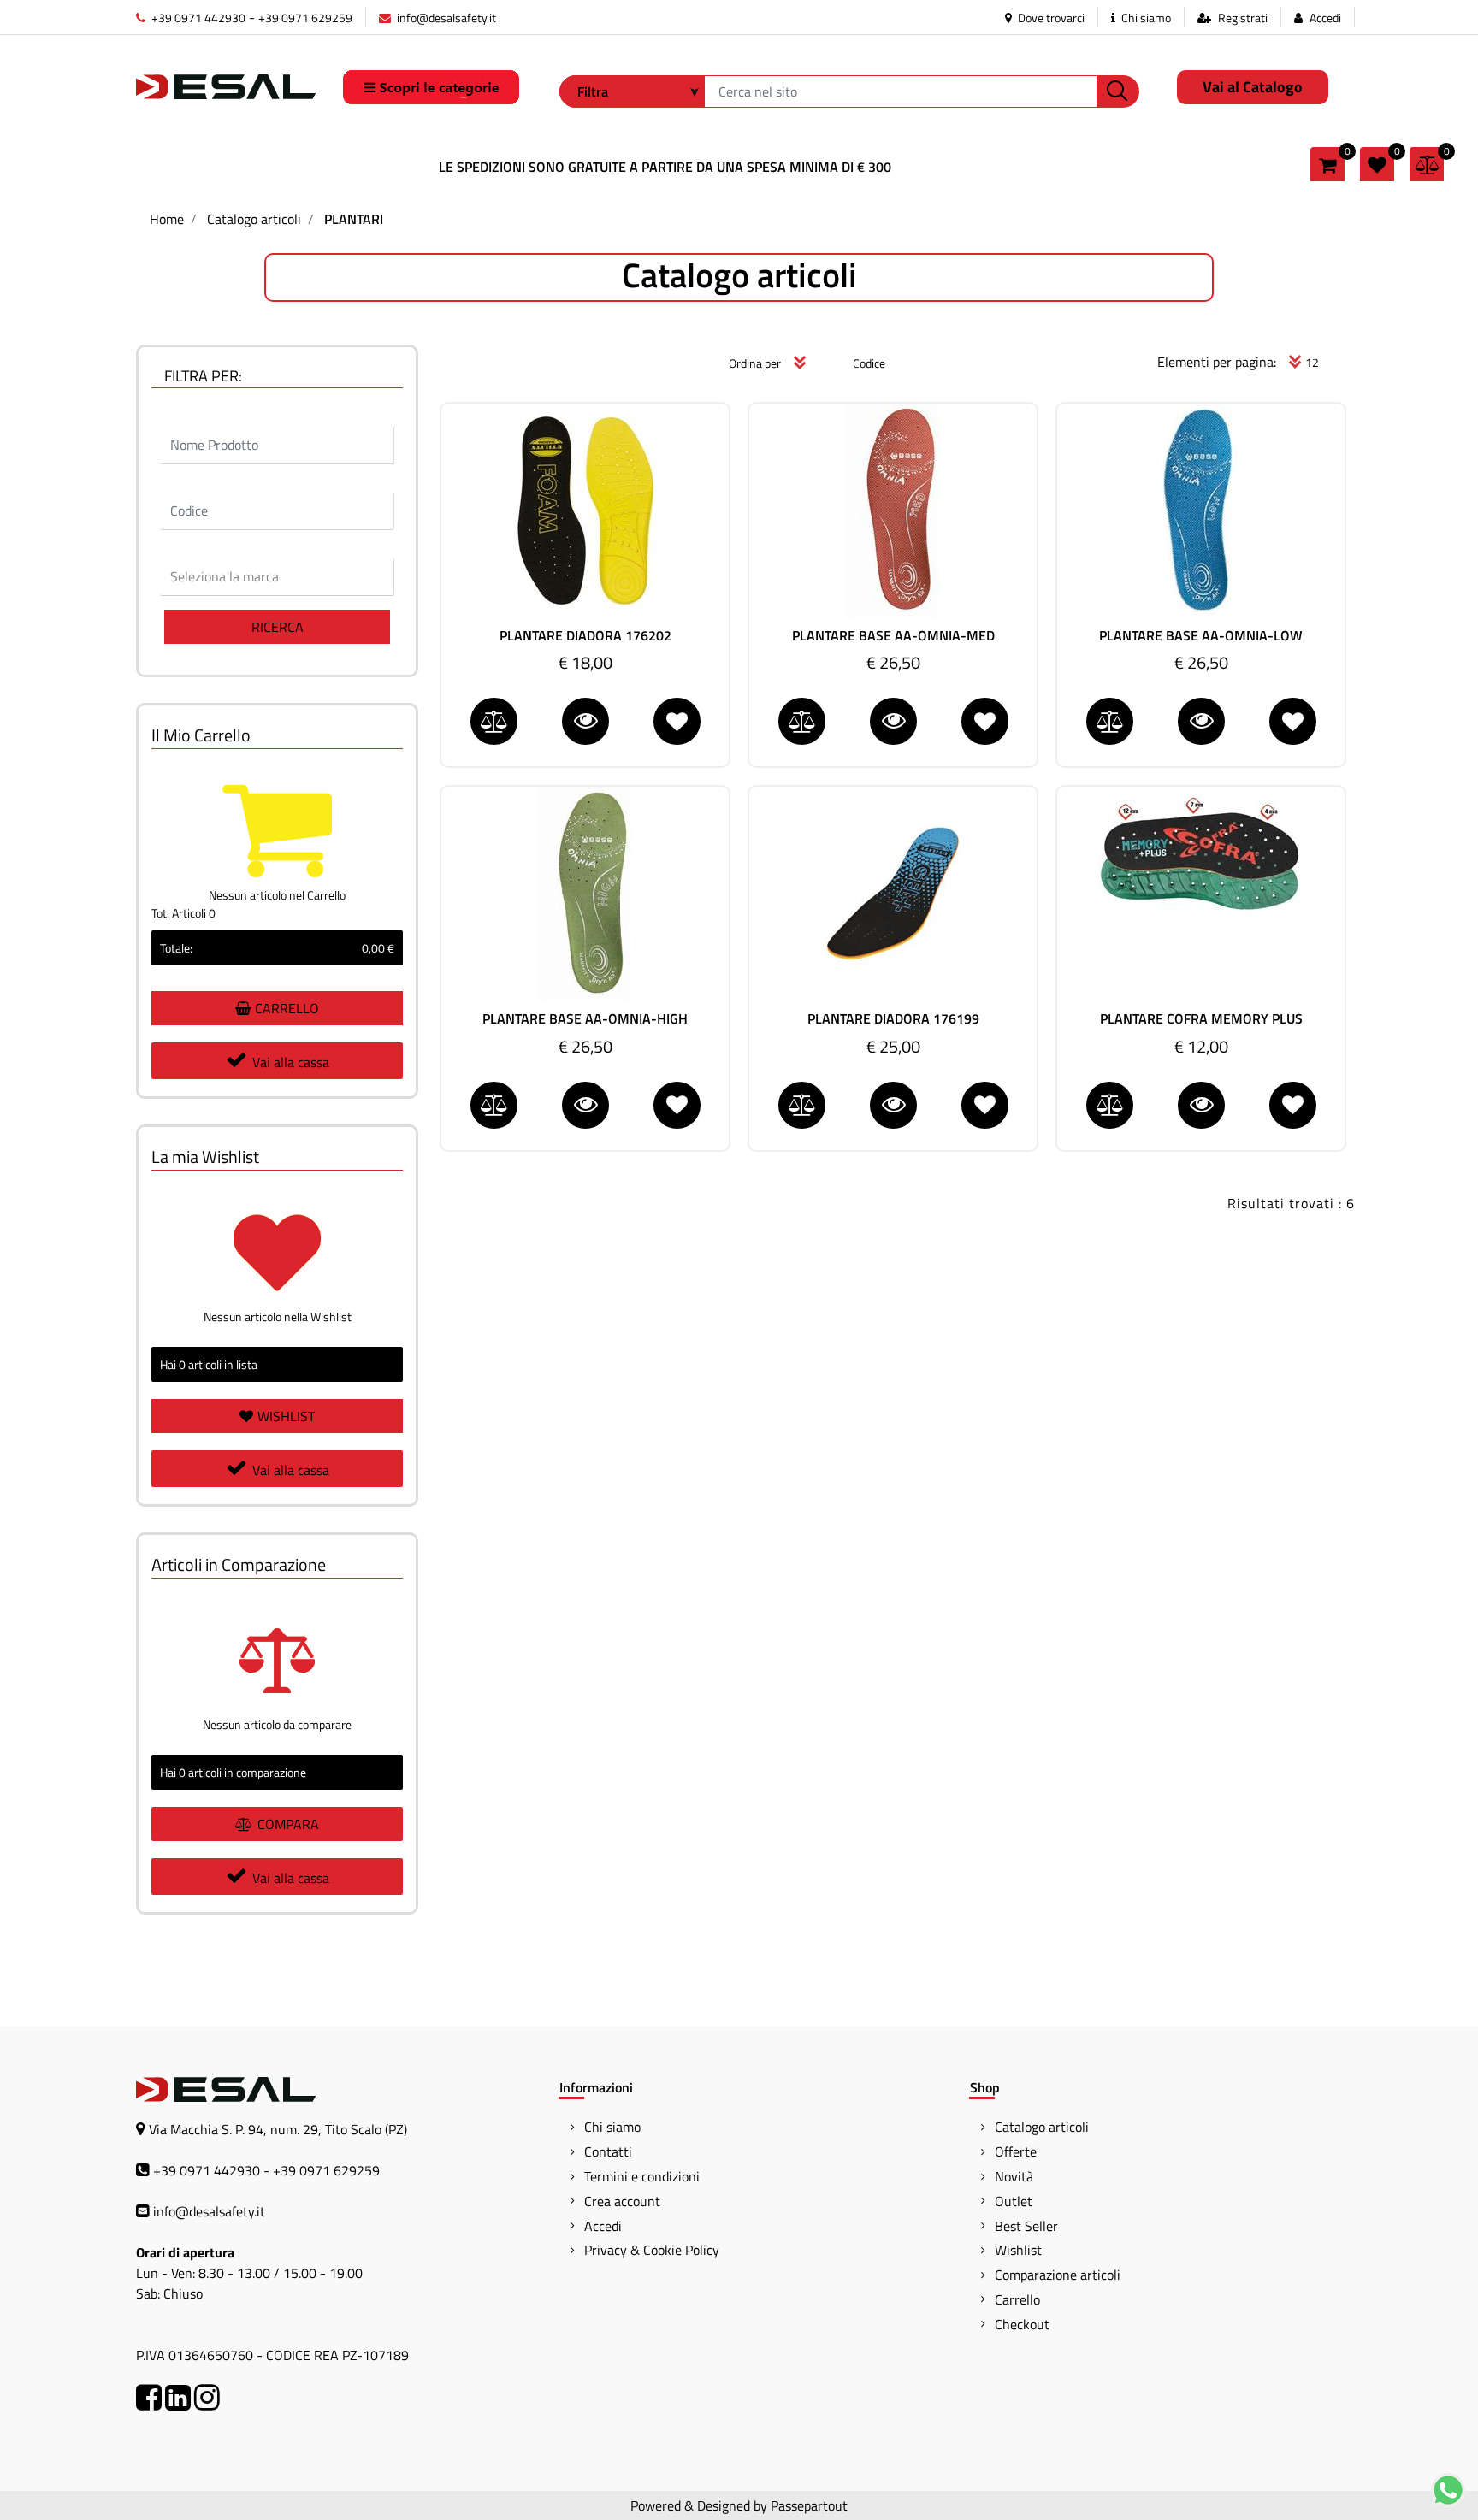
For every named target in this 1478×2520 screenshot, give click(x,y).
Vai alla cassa (291, 1062)
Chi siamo (1145, 18)
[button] (1118, 91)
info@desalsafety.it (445, 18)
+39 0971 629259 (305, 18)
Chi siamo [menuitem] (612, 2127)
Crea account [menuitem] (622, 2201)
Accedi (1325, 18)
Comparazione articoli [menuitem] (1058, 2275)
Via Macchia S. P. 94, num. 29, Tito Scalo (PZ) (278, 2129)
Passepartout (809, 2505)
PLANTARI (354, 219)
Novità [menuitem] (1014, 2176)
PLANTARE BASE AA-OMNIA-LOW (1201, 636)
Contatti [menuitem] (608, 2151)
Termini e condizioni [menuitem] (642, 2176)
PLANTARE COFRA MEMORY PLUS (1201, 1019)
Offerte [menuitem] (1016, 2151)
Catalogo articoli (254, 219)
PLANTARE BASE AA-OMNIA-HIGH (585, 1019)
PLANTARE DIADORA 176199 (893, 1019)
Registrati (1243, 18)
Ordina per (755, 363)
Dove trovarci (1050, 18)
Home (167, 219)
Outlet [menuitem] (1014, 2201)
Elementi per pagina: (1217, 362)
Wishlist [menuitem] (1018, 2250)
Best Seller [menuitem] (1026, 2226)
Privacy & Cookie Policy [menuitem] (652, 2250)
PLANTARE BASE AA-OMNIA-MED (893, 636)
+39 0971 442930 (197, 18)
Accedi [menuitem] (603, 2226)
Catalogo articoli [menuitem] (1042, 2127)
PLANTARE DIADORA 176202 (585, 636)
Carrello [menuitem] (1017, 2299)
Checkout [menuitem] (1022, 2324)
